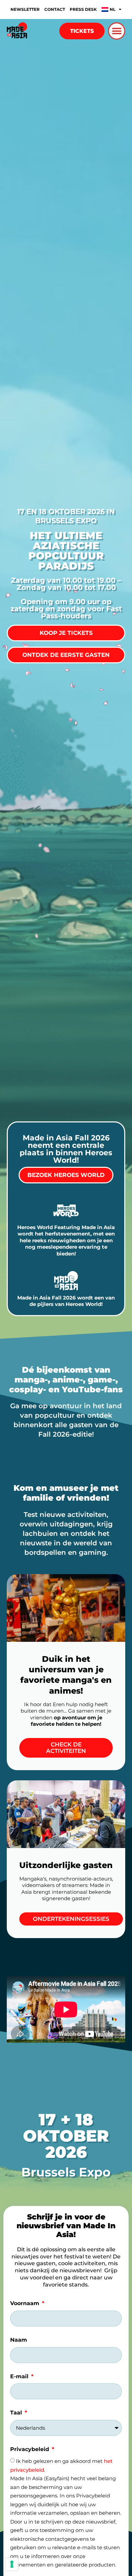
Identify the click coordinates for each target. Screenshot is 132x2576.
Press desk (83, 9)
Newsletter (25, 9)
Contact (55, 9)
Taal (17, 2413)
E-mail (20, 2376)
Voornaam (26, 2303)
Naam (19, 2340)
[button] (117, 31)
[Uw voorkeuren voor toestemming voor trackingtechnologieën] (12, 2564)
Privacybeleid (30, 2449)
